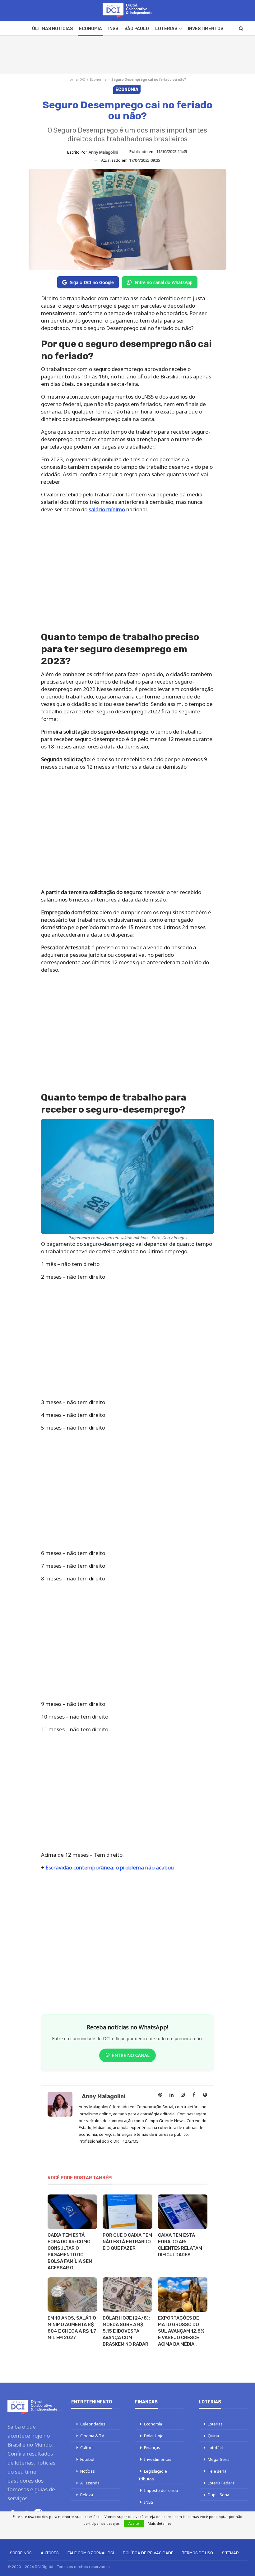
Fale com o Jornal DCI (91, 2553)
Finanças (152, 2447)
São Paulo (137, 29)
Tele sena (217, 2471)
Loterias (166, 29)
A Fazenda (90, 2483)
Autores (50, 2553)
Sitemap (230, 2553)
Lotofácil (216, 2447)
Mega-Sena (219, 2459)
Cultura (87, 2447)
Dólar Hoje (154, 2436)
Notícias (88, 2471)
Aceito (134, 2523)
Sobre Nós (21, 2553)
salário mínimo (107, 509)
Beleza (87, 2495)
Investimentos (206, 29)
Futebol (87, 2459)
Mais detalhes (160, 2523)
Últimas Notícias (52, 29)
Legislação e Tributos (153, 2475)
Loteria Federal (222, 2483)
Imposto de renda (161, 2490)
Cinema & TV (92, 2436)
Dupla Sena (218, 2495)
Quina (213, 2436)
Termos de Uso (198, 2553)
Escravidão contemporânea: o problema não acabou (110, 1867)
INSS (113, 29)
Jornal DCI (77, 79)
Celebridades (93, 2424)
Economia (90, 29)
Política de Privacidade (148, 2553)
